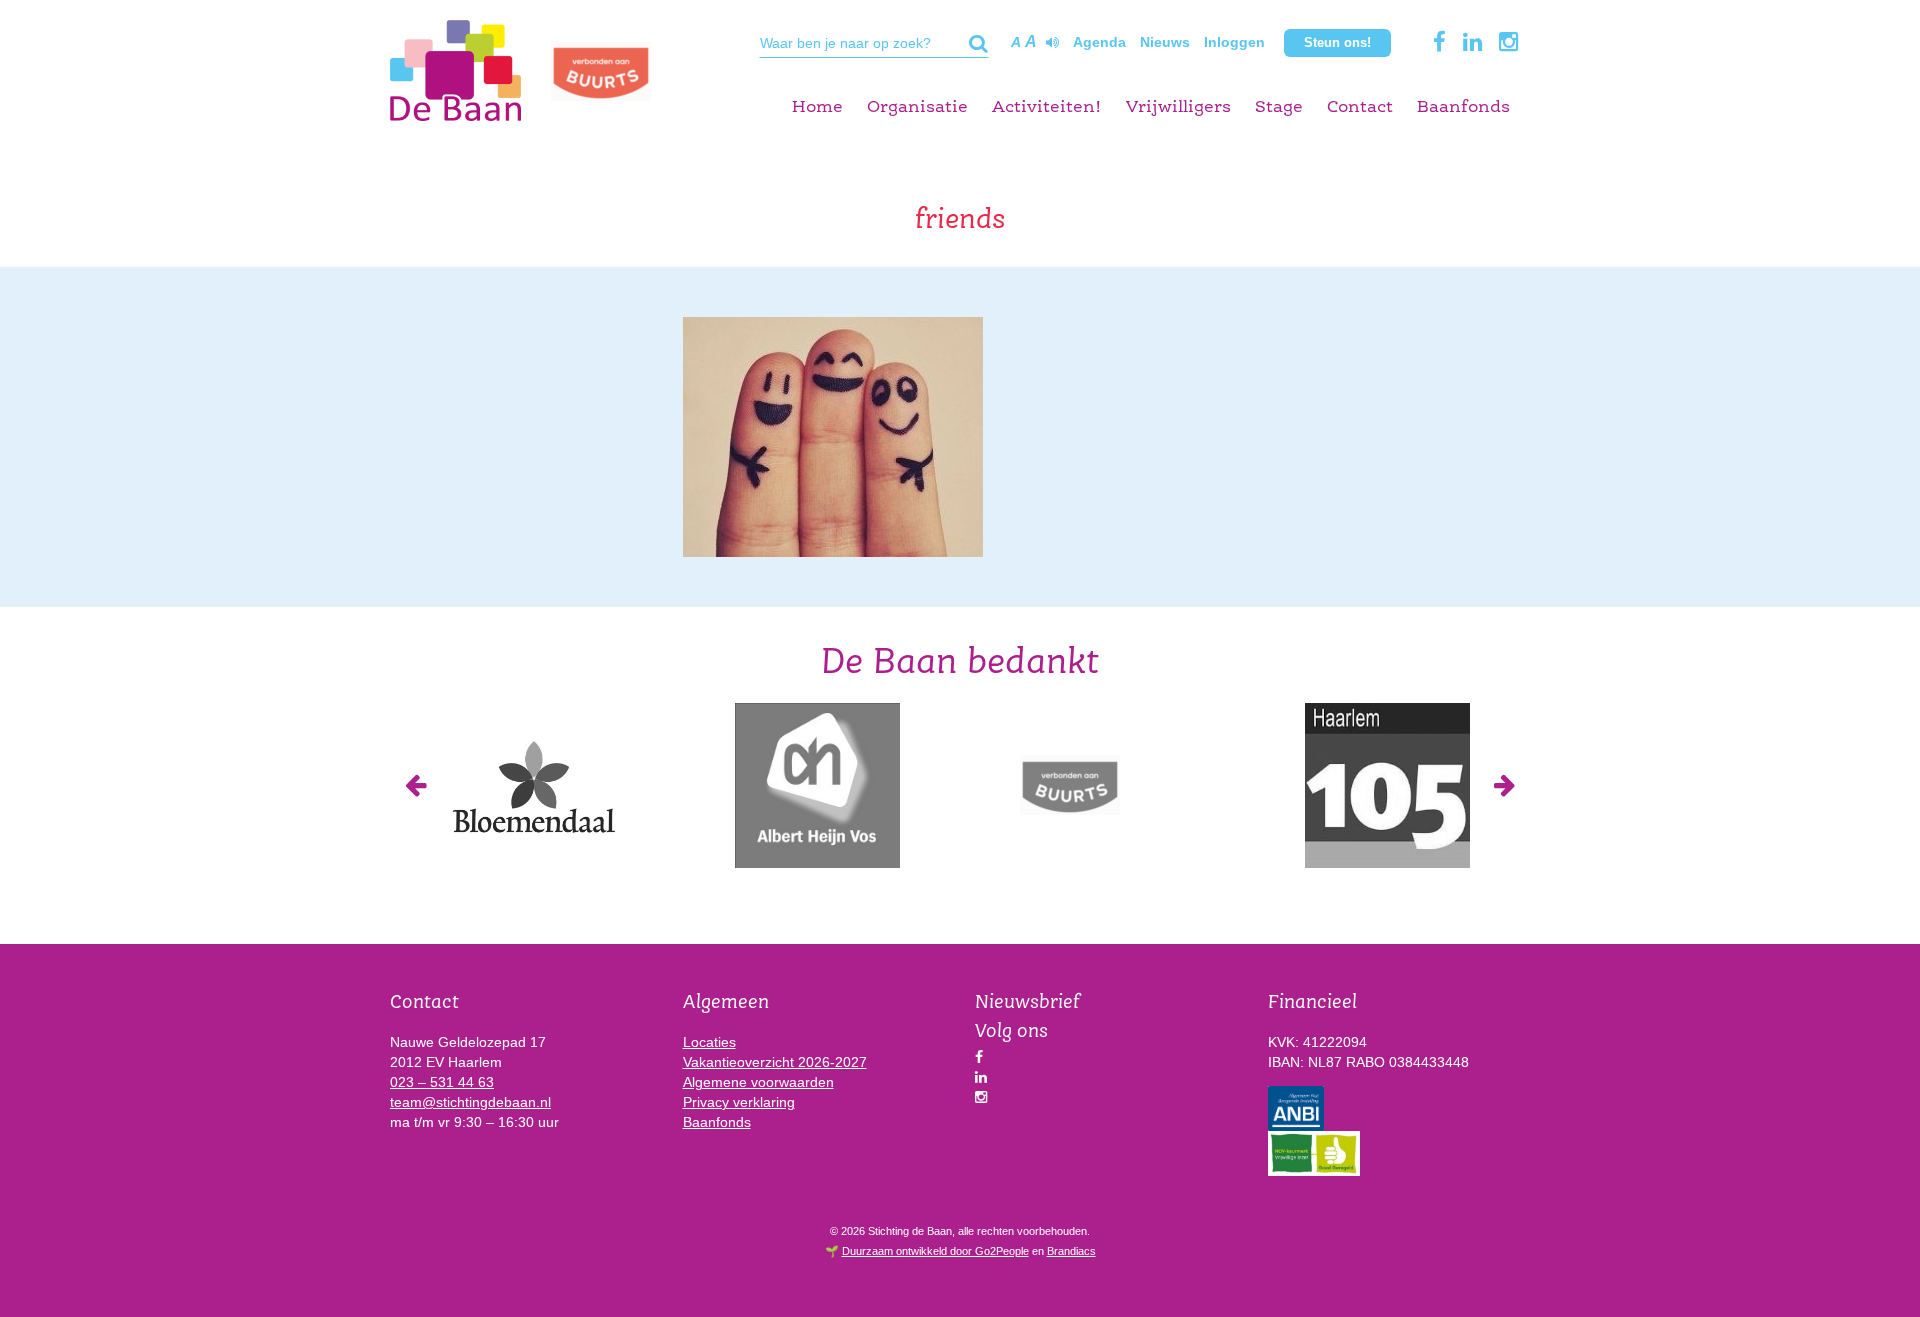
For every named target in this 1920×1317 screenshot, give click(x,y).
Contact (1360, 107)
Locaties (709, 1042)
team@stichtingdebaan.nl (470, 1102)
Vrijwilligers (1178, 107)
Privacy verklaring (739, 1102)
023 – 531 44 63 (442, 1082)
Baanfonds (1463, 107)
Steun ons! (1337, 42)
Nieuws (1165, 42)
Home (817, 107)
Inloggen (1234, 42)
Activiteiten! (1047, 107)
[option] (532, 785)
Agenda (1099, 42)
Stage (1279, 107)
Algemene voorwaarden (758, 1082)
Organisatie (917, 107)
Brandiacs (1071, 1251)
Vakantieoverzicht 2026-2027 (775, 1062)
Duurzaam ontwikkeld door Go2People (935, 1251)
